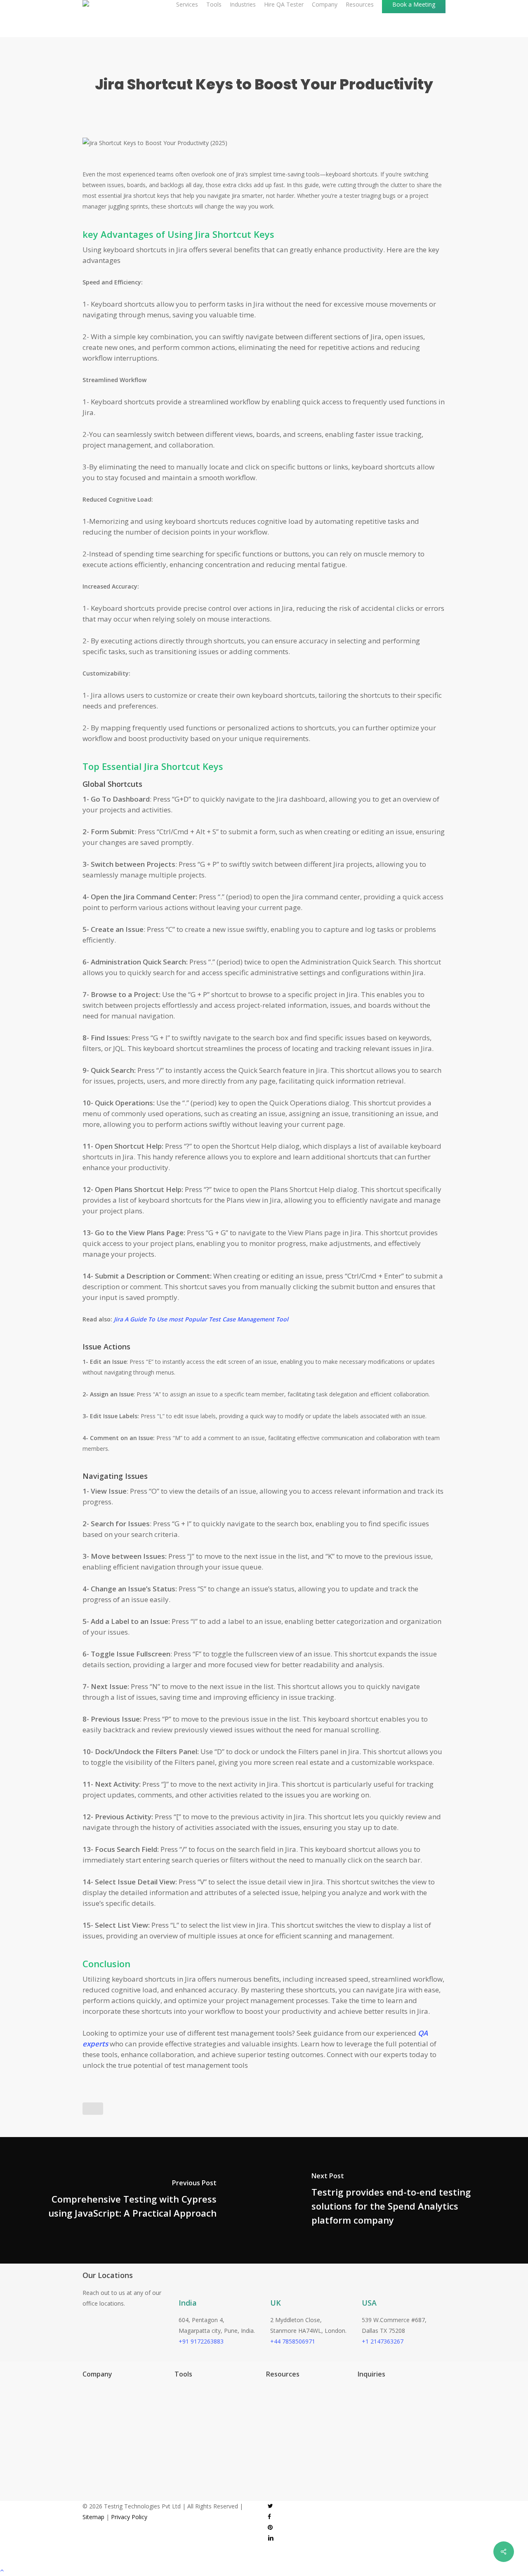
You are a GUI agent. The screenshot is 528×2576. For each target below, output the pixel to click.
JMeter (175, 2414)
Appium (176, 2439)
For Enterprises (94, 2427)
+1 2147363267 (383, 2341)
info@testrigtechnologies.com (389, 2398)
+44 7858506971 (293, 2341)
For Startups (91, 2414)
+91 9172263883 (201, 2341)
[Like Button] (93, 2109)
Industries (87, 2389)
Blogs (265, 2389)
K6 (170, 2427)
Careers (85, 2451)
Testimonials (275, 2402)
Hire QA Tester (94, 2402)
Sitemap (93, 2517)
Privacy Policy (129, 2517)
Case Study (273, 2414)
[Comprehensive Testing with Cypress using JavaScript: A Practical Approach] (132, 2200)
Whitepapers (275, 2427)
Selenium (178, 2451)
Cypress (177, 2402)
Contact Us (89, 2464)
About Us (87, 2439)
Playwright (180, 2389)
